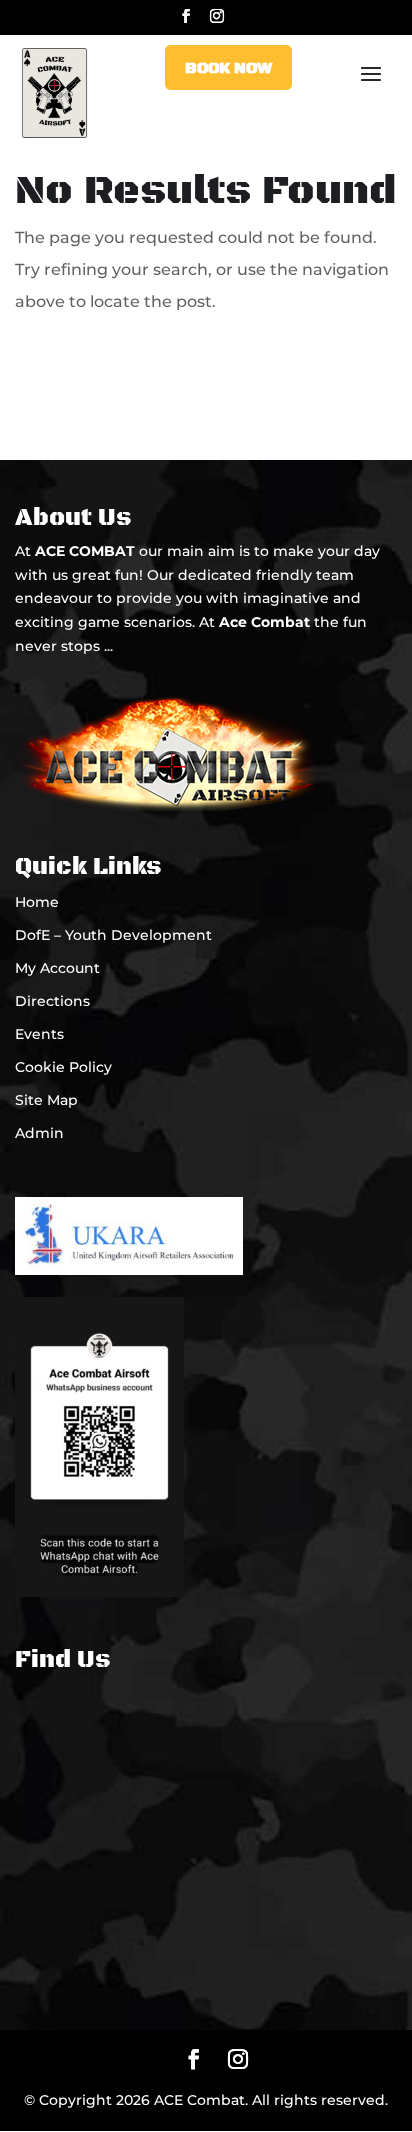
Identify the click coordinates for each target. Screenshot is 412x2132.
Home (37, 902)
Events (39, 1034)
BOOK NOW (228, 68)
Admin (39, 1133)
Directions (52, 1001)
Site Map (46, 1100)
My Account (57, 968)
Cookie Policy (63, 1067)
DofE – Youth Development (113, 935)
